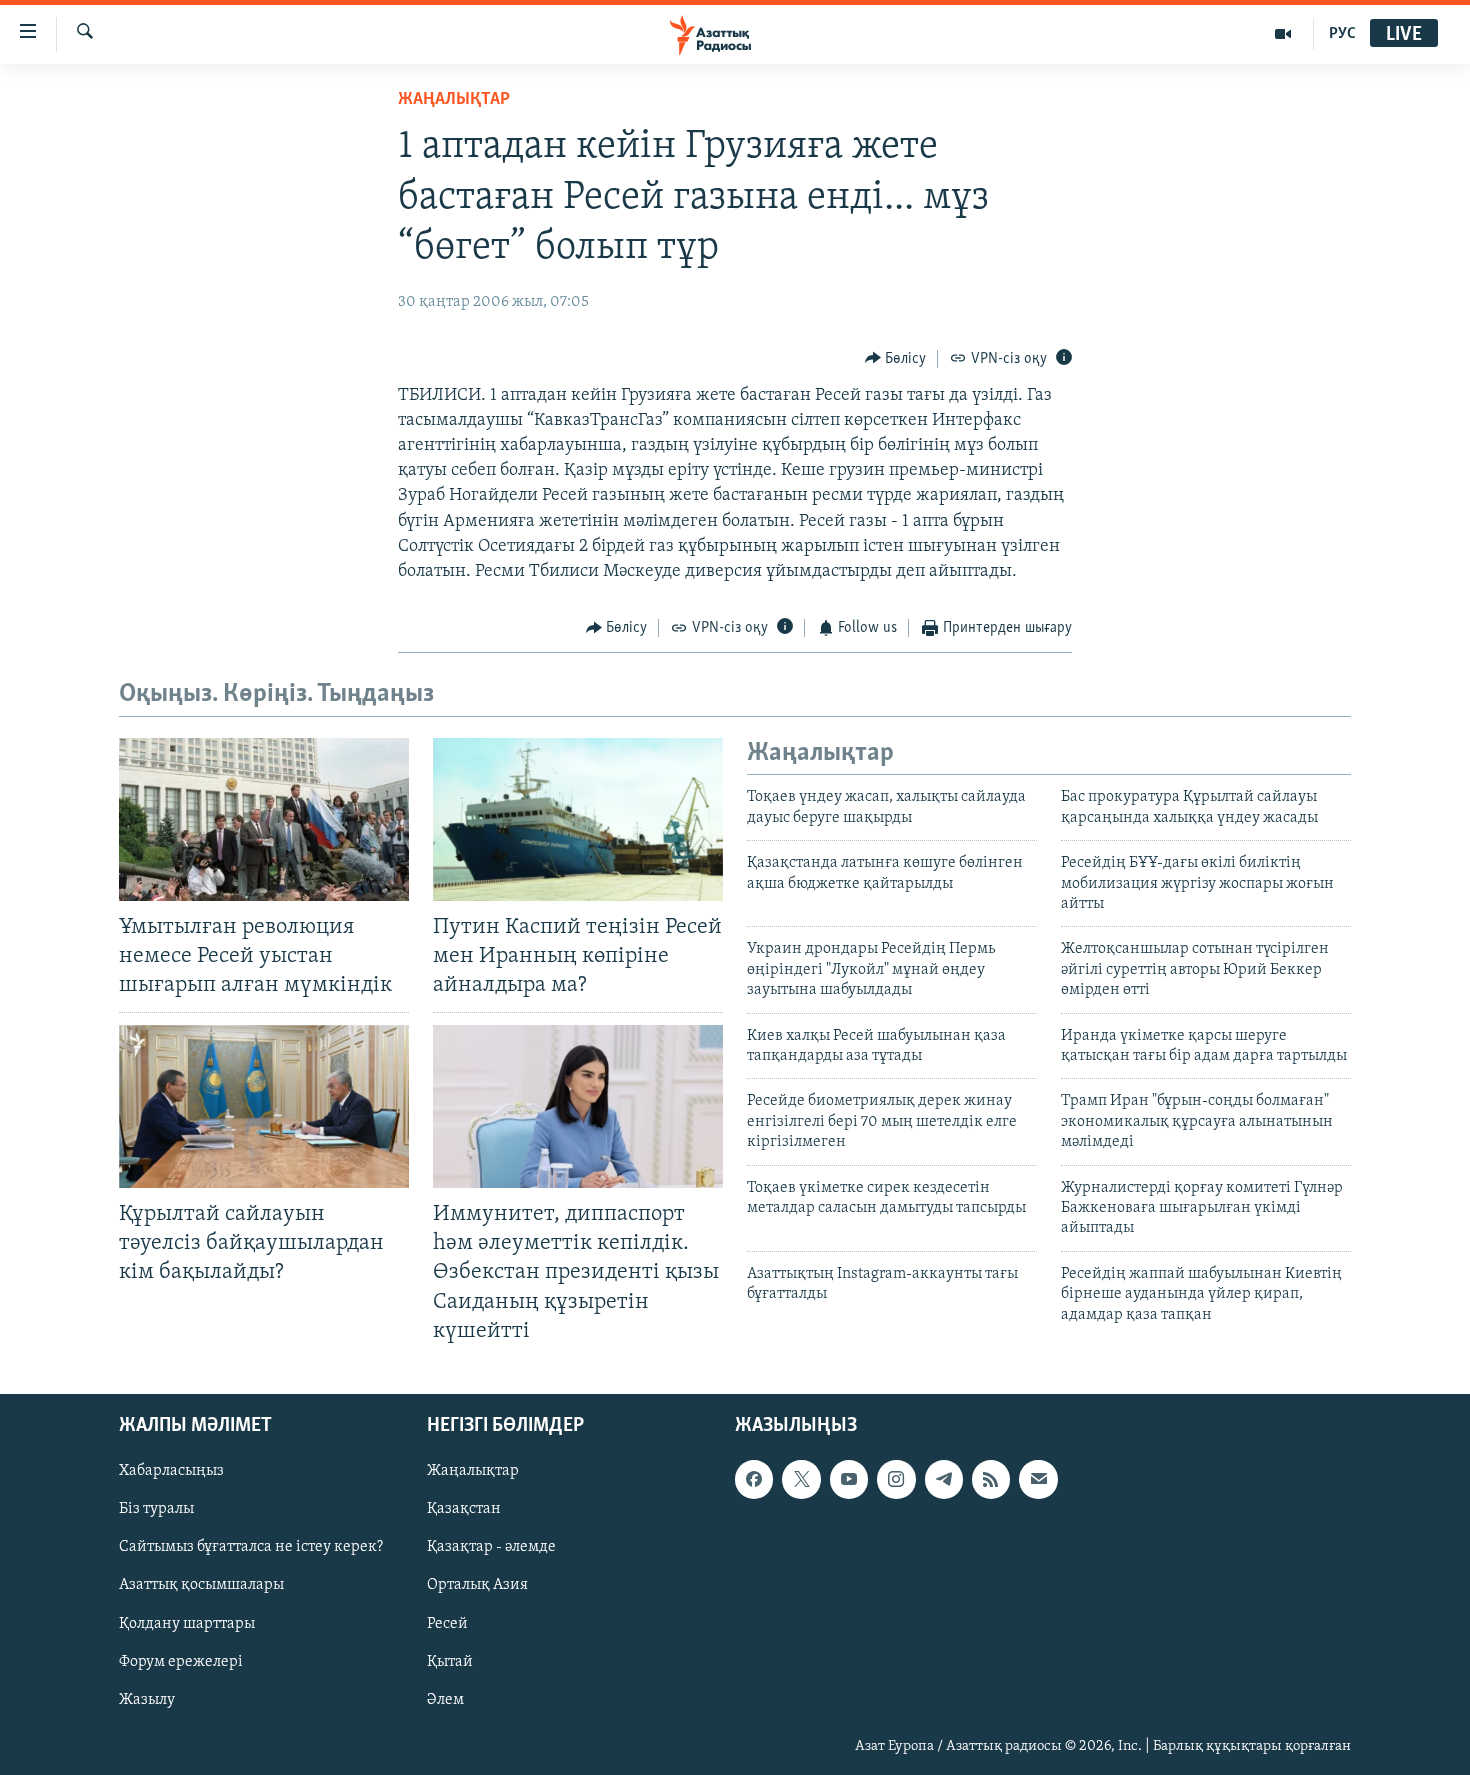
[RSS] (991, 1479)
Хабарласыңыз (171, 1471)
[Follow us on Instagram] (896, 1479)
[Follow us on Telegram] (944, 1479)
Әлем (445, 1699)
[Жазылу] (1038, 1479)
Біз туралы (156, 1509)
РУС (1342, 34)
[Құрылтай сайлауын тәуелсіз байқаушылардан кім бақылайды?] (264, 1106)
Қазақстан (464, 1509)
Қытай (450, 1661)
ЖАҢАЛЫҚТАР (454, 100)
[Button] (896, 359)
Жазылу (147, 1699)
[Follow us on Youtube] (849, 1479)
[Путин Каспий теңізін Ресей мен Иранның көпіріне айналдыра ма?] (578, 819)
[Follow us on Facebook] (754, 1479)
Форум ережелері (181, 1661)
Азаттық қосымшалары (201, 1585)
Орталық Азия (477, 1585)
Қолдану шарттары (187, 1623)
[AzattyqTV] (1283, 34)
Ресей (447, 1623)
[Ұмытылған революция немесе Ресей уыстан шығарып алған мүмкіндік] (264, 819)
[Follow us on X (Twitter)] (801, 1479)
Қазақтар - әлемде (491, 1547)
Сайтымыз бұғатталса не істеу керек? (251, 1547)
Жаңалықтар (473, 1471)
